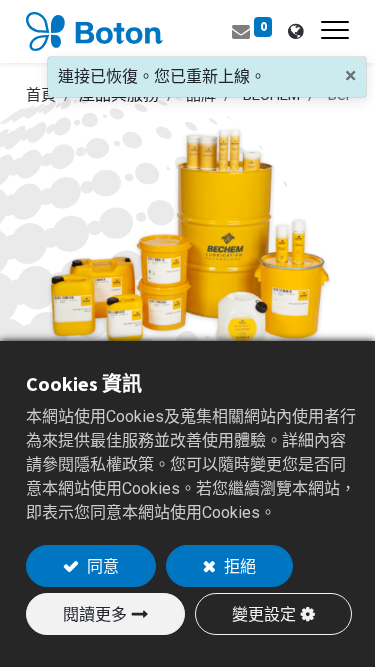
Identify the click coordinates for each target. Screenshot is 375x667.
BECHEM (271, 95)
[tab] (295, 31)
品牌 (201, 95)
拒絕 (238, 566)
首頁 (41, 95)
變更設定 (264, 614)
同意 (101, 566)
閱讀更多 (95, 614)
